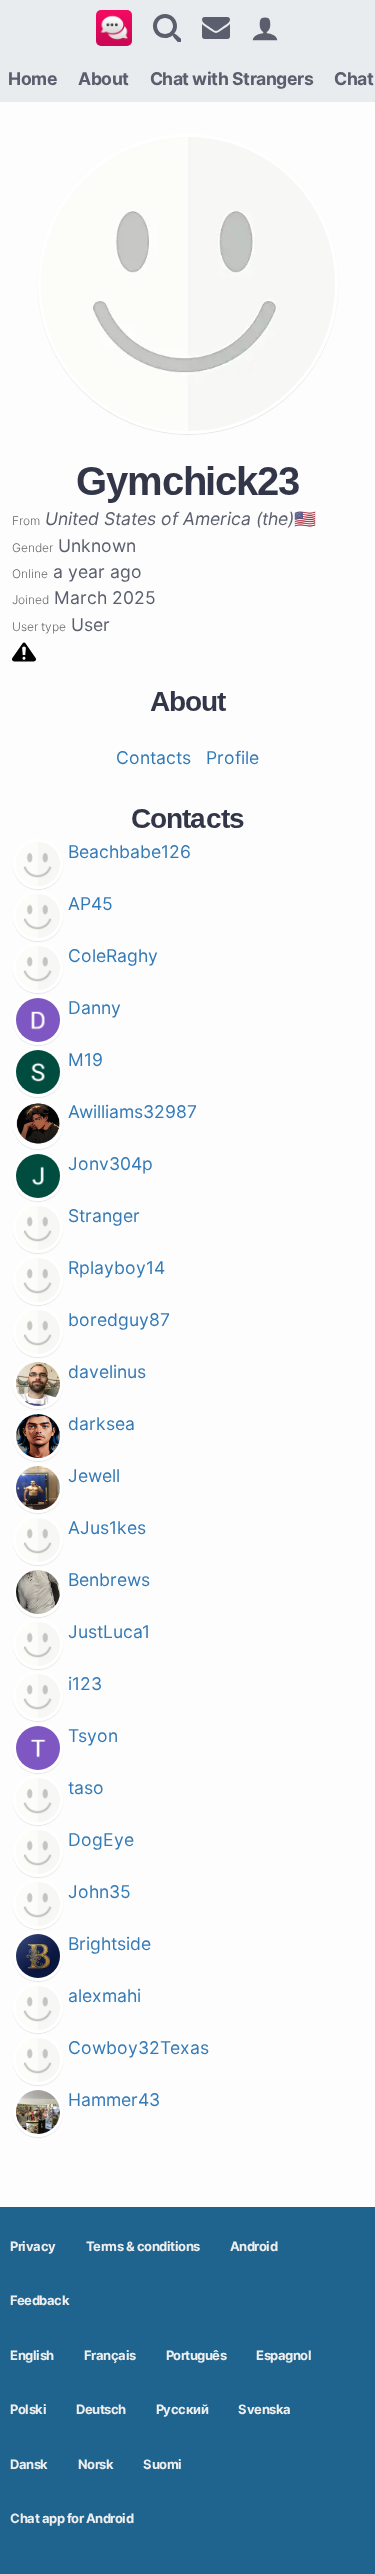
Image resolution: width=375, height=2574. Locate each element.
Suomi (162, 2464)
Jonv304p (110, 1163)
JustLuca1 (109, 1631)
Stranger (104, 1215)
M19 (85, 1059)
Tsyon (93, 1735)
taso (86, 1787)
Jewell (94, 1475)
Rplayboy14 (116, 1267)
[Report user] (24, 650)
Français (110, 2355)
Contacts (153, 757)
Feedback (39, 2300)
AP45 (90, 903)
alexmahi (104, 1995)
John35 (99, 1891)
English (32, 2355)
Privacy (33, 2246)
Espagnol (283, 2355)
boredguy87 (119, 1319)
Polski (28, 2409)
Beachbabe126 (129, 851)
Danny (94, 1007)
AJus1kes (107, 1527)
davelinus (107, 1371)
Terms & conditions (143, 2246)
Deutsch (101, 2409)
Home (32, 78)
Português (196, 2355)
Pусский (182, 2409)
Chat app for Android (71, 2518)
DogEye (101, 1839)
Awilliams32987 (132, 1111)
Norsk (96, 2464)
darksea (101, 1423)
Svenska (264, 2409)
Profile (232, 757)
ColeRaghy (113, 955)
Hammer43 (114, 2099)
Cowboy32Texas (138, 2047)
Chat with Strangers (232, 78)
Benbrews (109, 1579)
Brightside (109, 1943)
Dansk (29, 2464)
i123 (85, 1683)
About (103, 78)
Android (254, 2246)
